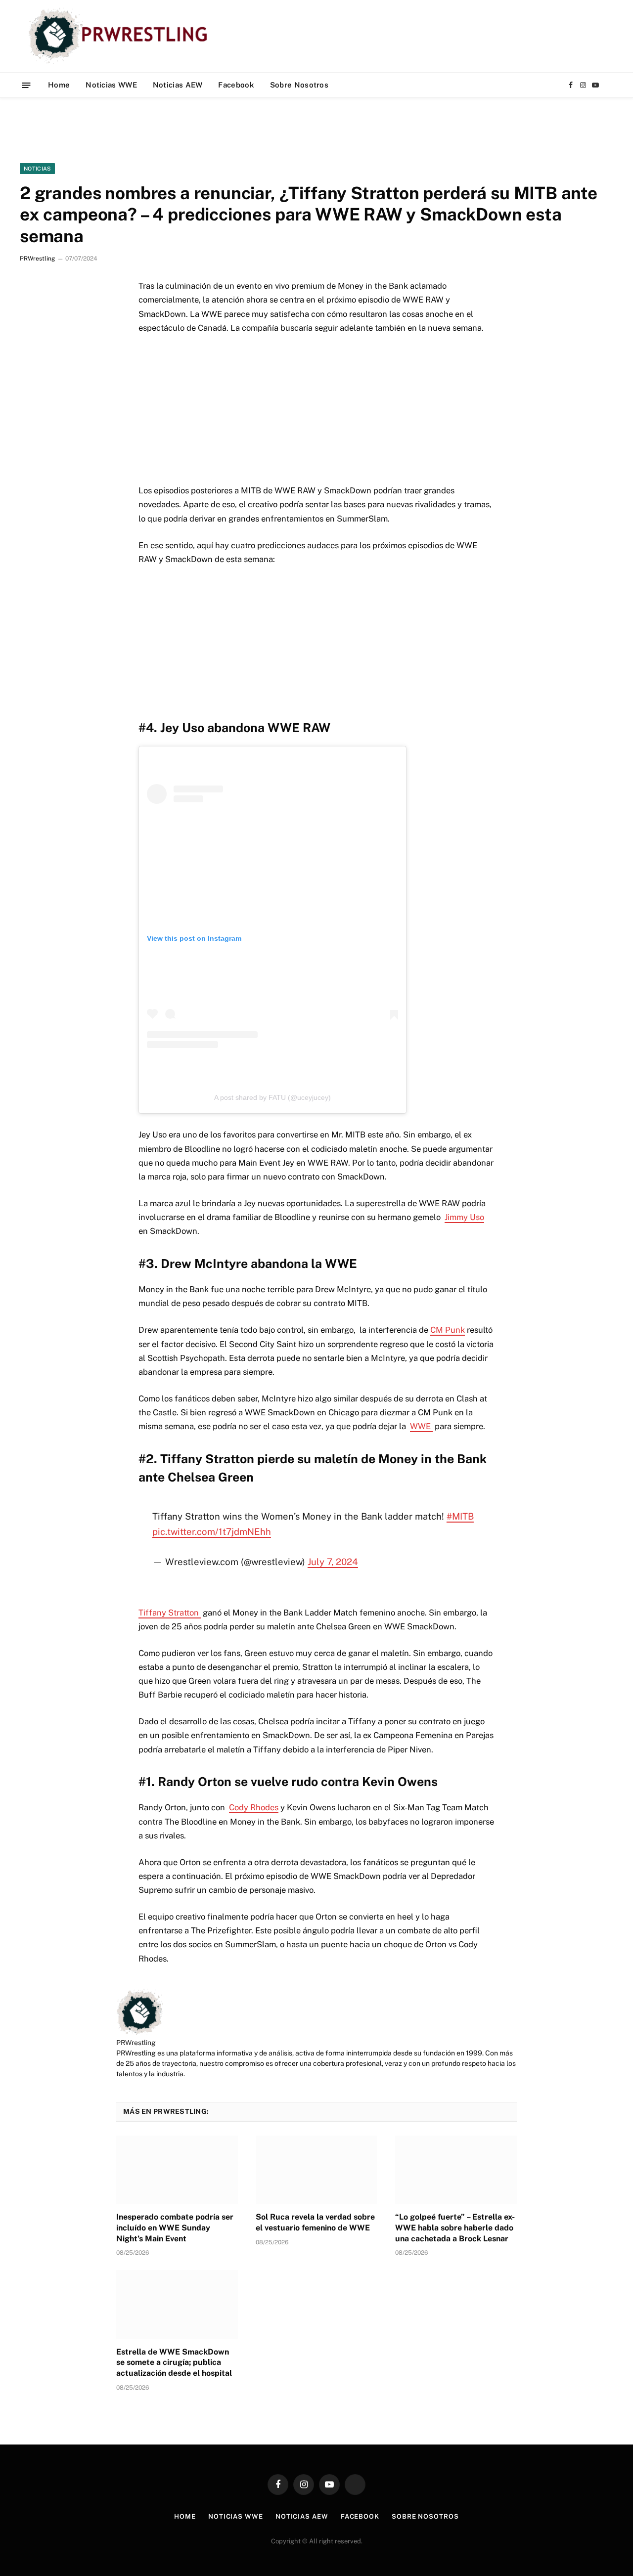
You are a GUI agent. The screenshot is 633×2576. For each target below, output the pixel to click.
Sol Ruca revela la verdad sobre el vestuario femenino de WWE (315, 2222)
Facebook (236, 85)
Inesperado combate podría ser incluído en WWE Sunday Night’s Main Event (175, 2228)
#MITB (460, 1516)
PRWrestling (37, 259)
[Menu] (26, 85)
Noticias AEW (178, 85)
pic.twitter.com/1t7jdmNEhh (212, 1531)
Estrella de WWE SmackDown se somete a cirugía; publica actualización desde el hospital (174, 2363)
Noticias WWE (111, 85)
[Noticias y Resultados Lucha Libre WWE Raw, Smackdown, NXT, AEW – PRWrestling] (120, 36)
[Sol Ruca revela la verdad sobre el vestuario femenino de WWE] (316, 2170)
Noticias (37, 169)
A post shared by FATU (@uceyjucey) (272, 1097)
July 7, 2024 (333, 1562)
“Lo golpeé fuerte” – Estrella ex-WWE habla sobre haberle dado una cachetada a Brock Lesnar (455, 2228)
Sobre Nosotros (299, 85)
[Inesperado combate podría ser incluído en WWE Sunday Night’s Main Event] (177, 2170)
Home (59, 85)
